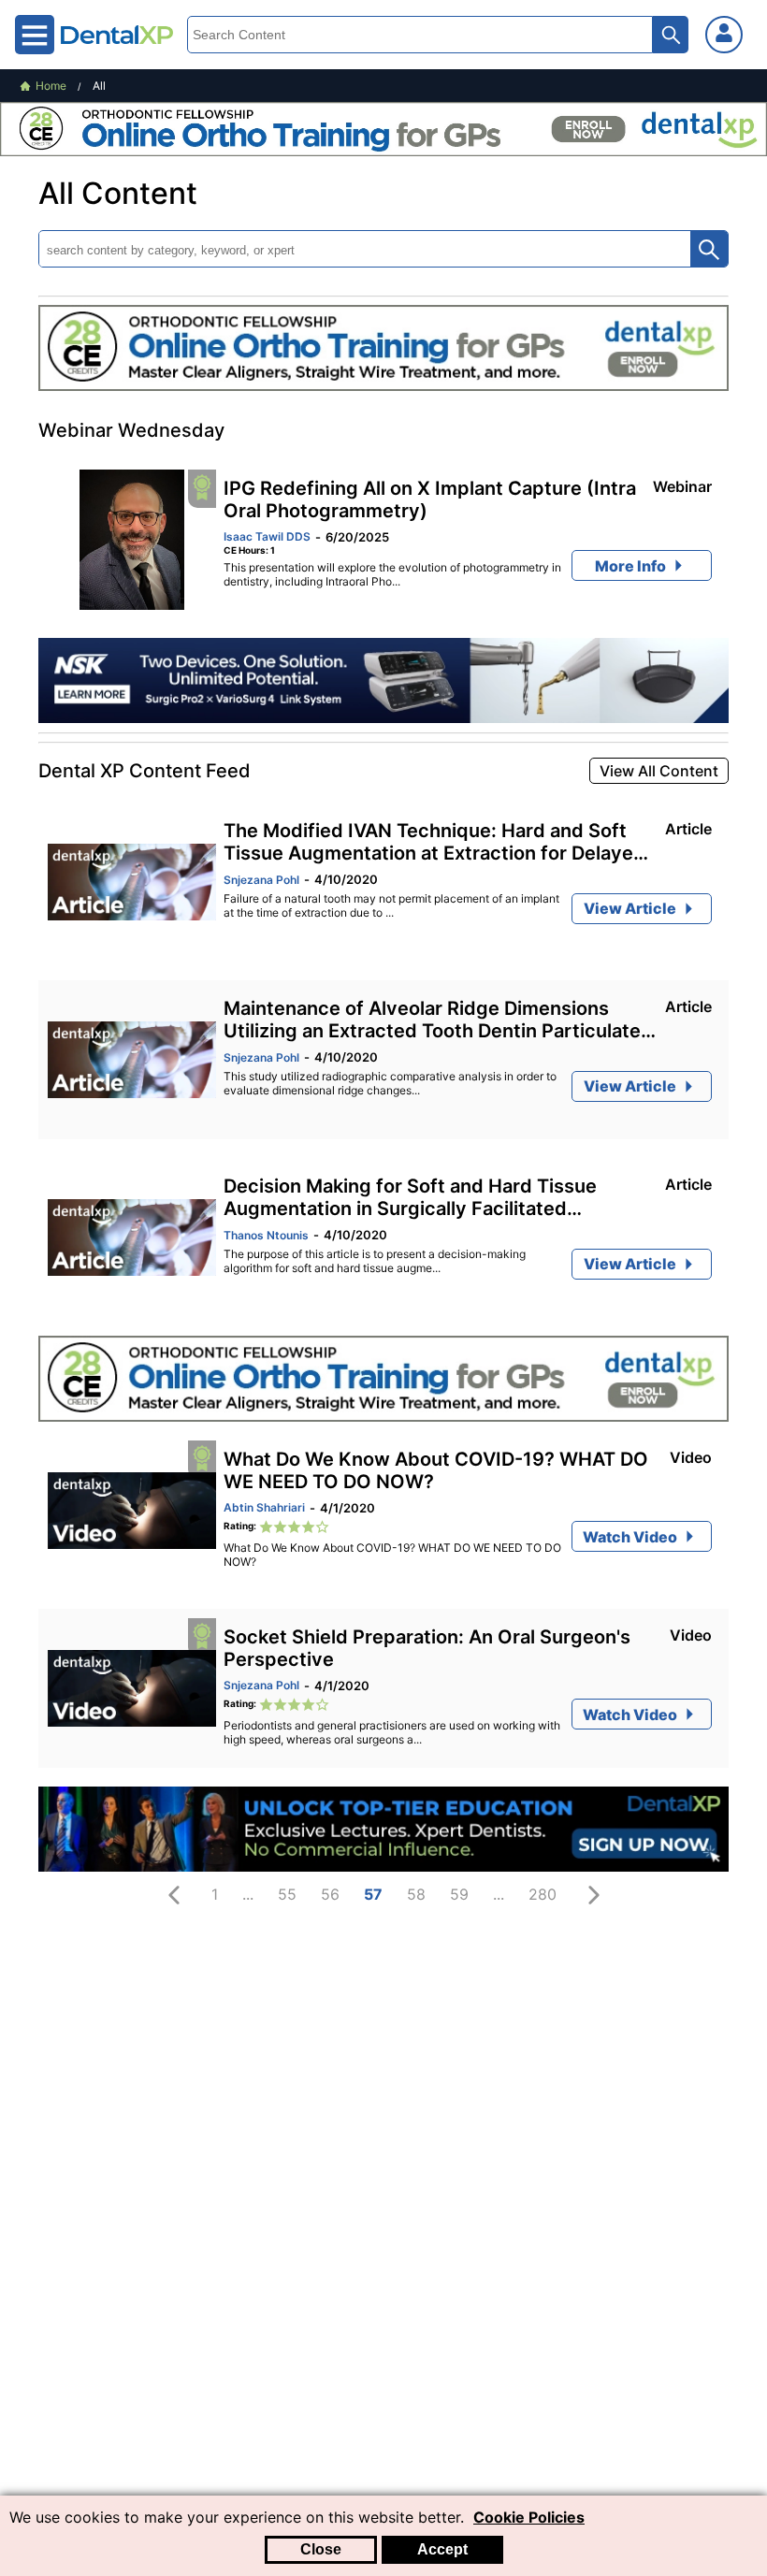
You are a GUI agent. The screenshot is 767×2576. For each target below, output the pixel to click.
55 (287, 1894)
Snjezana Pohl (261, 880)
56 (330, 1894)
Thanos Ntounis (266, 1235)
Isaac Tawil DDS (267, 536)
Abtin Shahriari (264, 1507)
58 (416, 1894)
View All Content (659, 771)
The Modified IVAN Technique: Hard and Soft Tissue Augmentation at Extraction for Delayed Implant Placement (434, 842)
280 (543, 1894)
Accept (442, 2549)
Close (321, 2549)
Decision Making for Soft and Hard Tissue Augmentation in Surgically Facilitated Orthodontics (410, 1197)
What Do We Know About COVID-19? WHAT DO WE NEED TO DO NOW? (436, 1470)
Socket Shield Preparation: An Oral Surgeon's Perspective (427, 1648)
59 (459, 1894)
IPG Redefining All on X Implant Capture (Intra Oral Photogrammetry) (430, 499)
